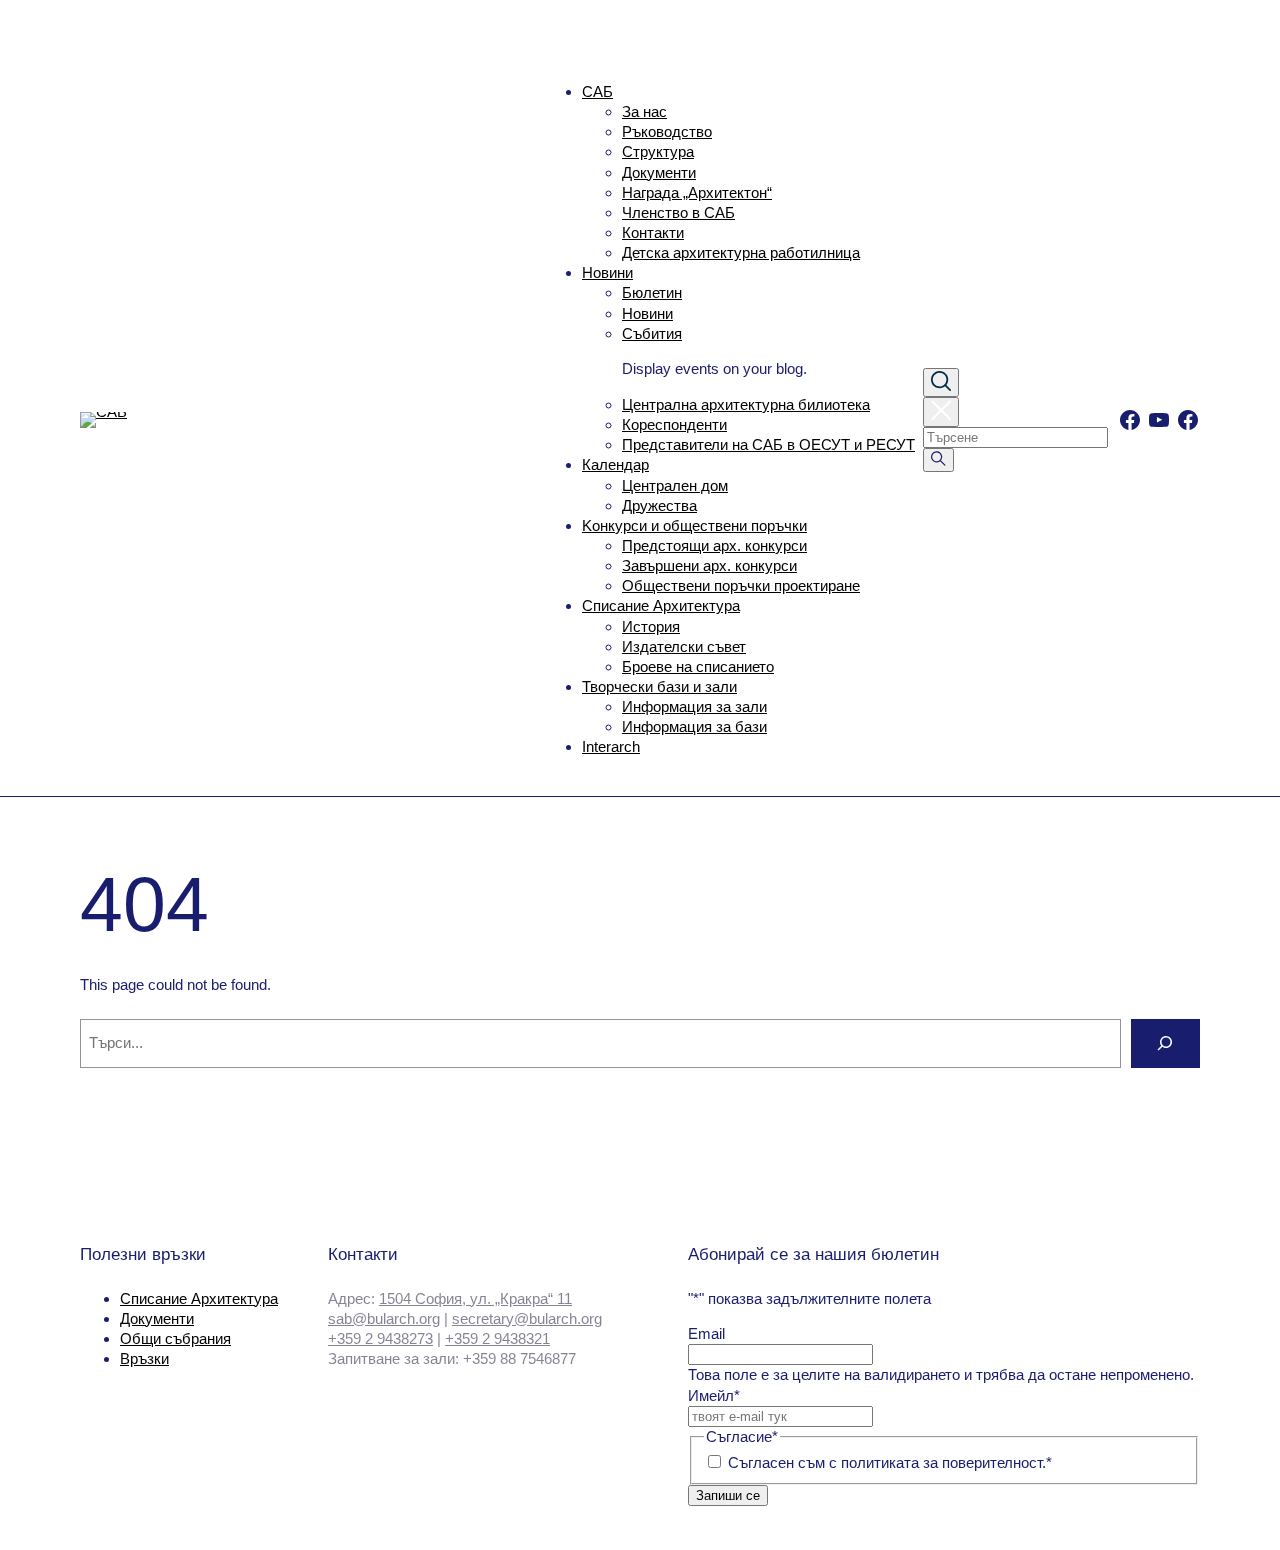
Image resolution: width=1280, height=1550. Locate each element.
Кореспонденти (674, 424)
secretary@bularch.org (527, 1318)
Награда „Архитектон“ (697, 192)
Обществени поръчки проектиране (741, 585)
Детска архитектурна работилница (741, 252)
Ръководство (667, 131)
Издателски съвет (684, 646)
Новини (607, 272)
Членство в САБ (678, 212)
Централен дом (675, 485)
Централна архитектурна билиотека (746, 404)
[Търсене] (938, 460)
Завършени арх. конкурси (709, 565)
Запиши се (728, 1495)
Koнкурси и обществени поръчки (694, 525)
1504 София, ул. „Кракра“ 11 (475, 1298)
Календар (615, 464)
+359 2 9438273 (380, 1338)
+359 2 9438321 (497, 1338)
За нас (644, 111)
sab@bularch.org (384, 1318)
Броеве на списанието (698, 666)
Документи (659, 172)
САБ (597, 91)
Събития (652, 333)
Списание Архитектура (661, 605)
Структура (658, 151)
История (651, 626)
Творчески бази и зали (659, 686)
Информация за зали (694, 706)
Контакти (653, 232)
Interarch (611, 746)
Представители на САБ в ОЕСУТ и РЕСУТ (768, 444)
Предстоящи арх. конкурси (714, 545)
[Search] (1165, 1043)
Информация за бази (694, 726)
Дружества (659, 505)
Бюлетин (652, 292)
